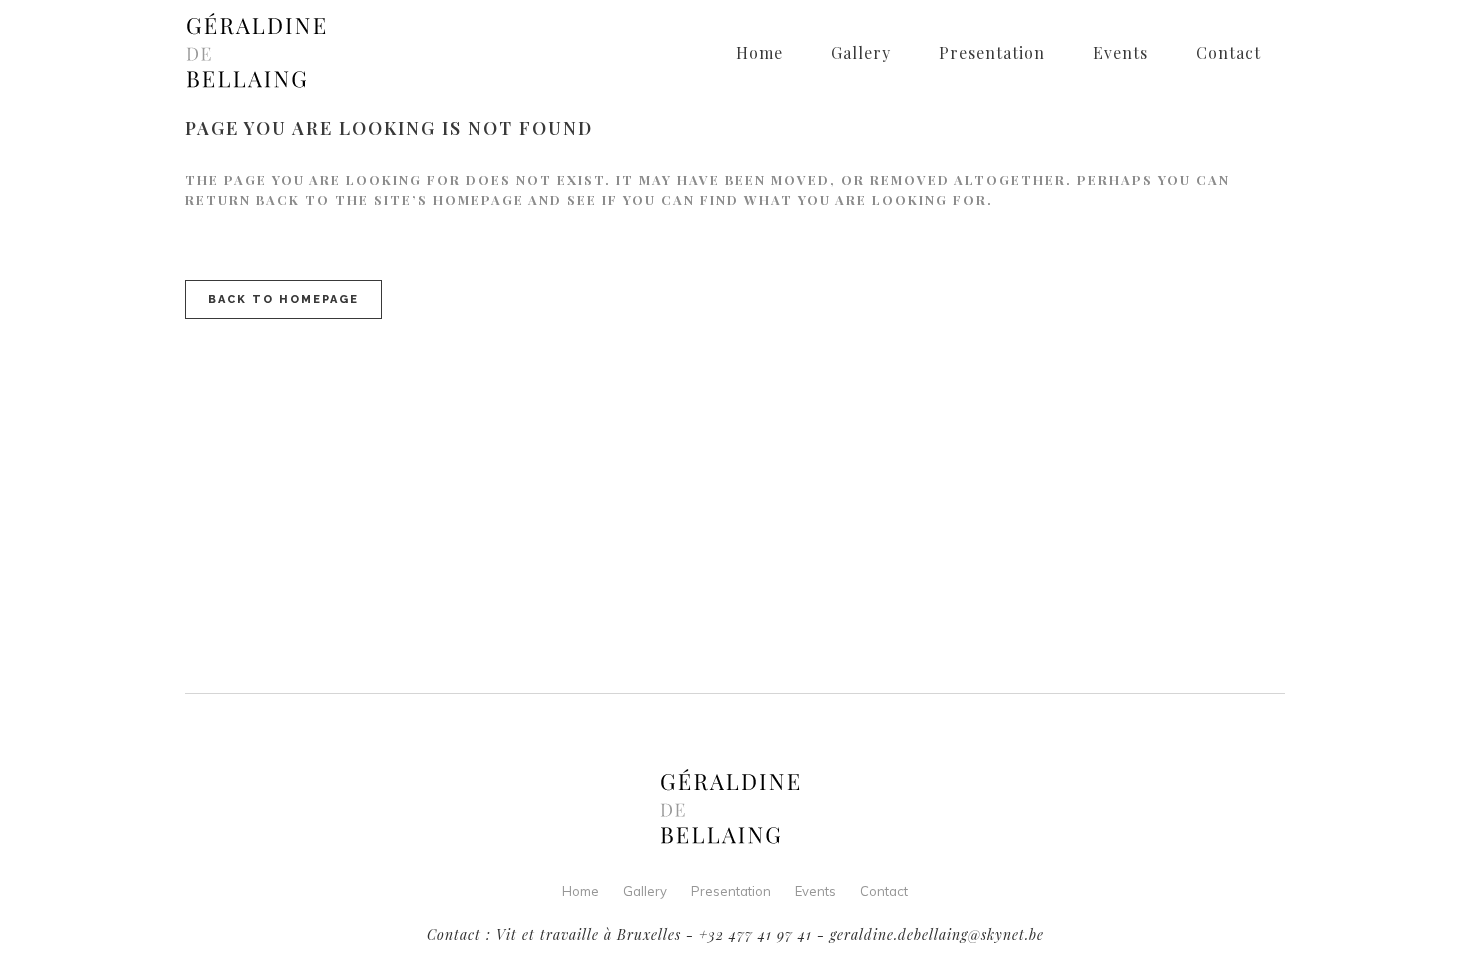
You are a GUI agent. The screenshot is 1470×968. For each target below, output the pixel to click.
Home (580, 891)
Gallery (645, 891)
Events (815, 891)
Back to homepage (283, 299)
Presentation (731, 891)
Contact (884, 891)
